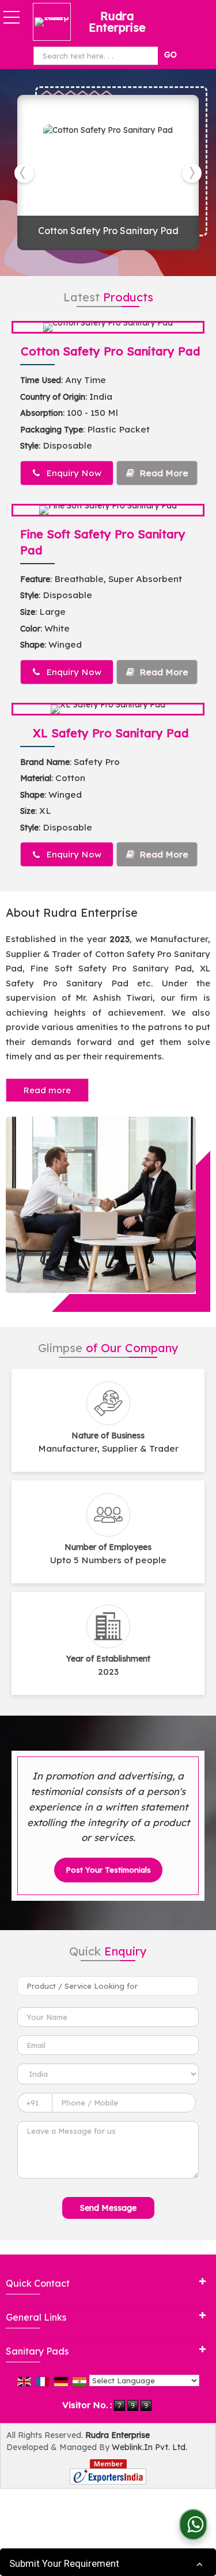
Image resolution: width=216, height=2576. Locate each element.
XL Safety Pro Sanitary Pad (111, 733)
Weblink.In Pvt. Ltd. (149, 2447)
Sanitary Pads (37, 2351)
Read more (47, 1090)
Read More (163, 473)
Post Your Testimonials (108, 1870)
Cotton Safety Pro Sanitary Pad (108, 231)
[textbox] (98, 56)
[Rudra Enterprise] (55, 22)
